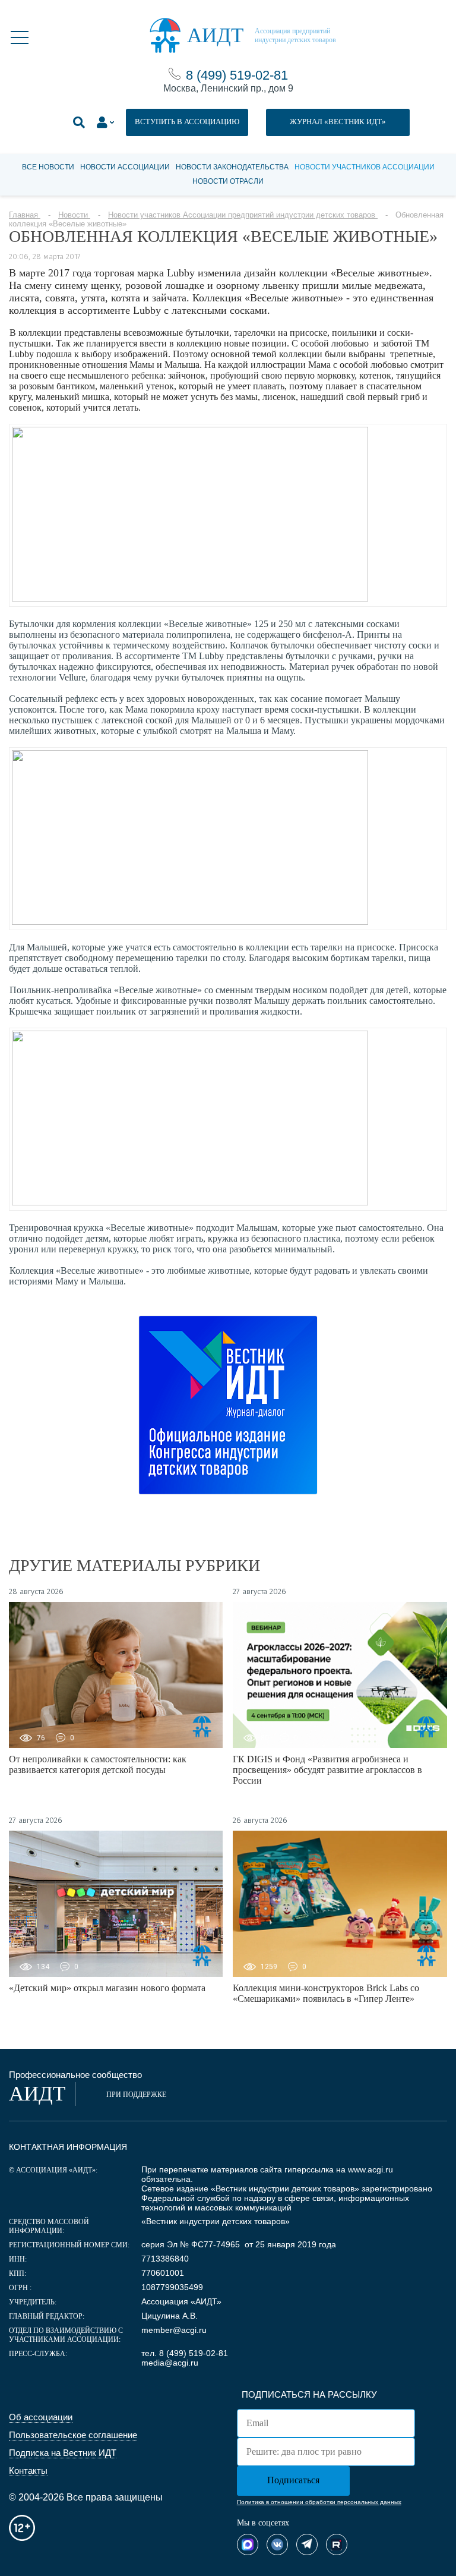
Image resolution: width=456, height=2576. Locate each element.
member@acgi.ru (174, 2330)
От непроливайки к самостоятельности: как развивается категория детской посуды (98, 1764)
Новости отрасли (228, 181)
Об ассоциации (41, 2417)
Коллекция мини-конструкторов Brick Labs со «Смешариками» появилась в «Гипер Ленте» (326, 1993)
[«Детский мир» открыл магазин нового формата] (116, 1904)
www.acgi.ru (370, 2169)
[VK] (277, 2544)
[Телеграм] (307, 2544)
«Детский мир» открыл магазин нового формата (107, 1988)
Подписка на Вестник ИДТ (63, 2453)
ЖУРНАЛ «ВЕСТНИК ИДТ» (338, 122)
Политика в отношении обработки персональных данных (319, 2502)
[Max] (248, 2544)
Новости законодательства (232, 167)
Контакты (28, 2470)
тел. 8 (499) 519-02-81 (185, 2353)
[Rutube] (337, 2544)
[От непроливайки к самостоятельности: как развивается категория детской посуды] (116, 1675)
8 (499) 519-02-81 (237, 75)
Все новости (48, 167)
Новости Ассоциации (125, 167)
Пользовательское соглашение (73, 2435)
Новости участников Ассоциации (365, 167)
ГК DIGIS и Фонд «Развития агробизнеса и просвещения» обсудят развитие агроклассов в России (327, 1770)
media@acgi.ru (170, 2363)
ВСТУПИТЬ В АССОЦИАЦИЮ (187, 122)
